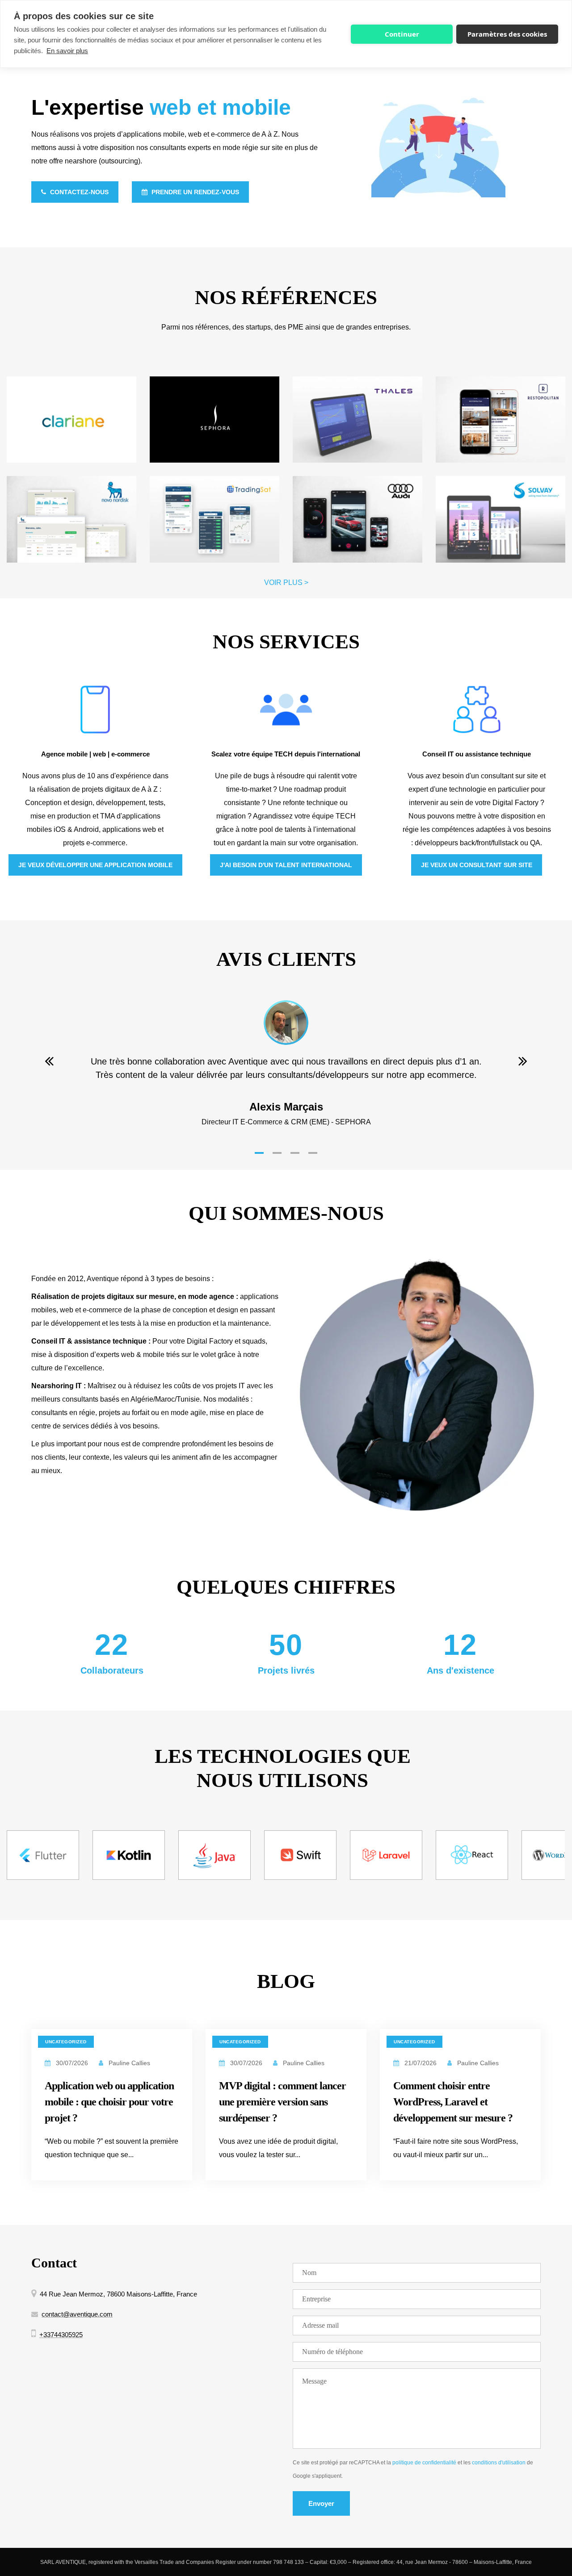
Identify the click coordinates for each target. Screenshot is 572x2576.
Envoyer (321, 2503)
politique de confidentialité (424, 2463)
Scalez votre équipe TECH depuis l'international (286, 754)
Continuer (402, 34)
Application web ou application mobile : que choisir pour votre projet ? (109, 2102)
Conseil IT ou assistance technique (477, 754)
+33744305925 (61, 2335)
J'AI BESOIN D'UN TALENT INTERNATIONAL (286, 865)
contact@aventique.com (77, 2314)
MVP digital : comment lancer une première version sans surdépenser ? (282, 2102)
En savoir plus (67, 51)
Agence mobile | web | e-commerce (95, 754)
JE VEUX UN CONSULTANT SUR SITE (477, 865)
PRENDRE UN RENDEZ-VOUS (194, 192)
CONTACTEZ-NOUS (78, 192)
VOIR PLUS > (286, 582)
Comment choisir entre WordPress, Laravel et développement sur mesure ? (453, 2102)
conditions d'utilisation (499, 2463)
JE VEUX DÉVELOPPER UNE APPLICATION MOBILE (95, 865)
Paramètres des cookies (507, 34)
